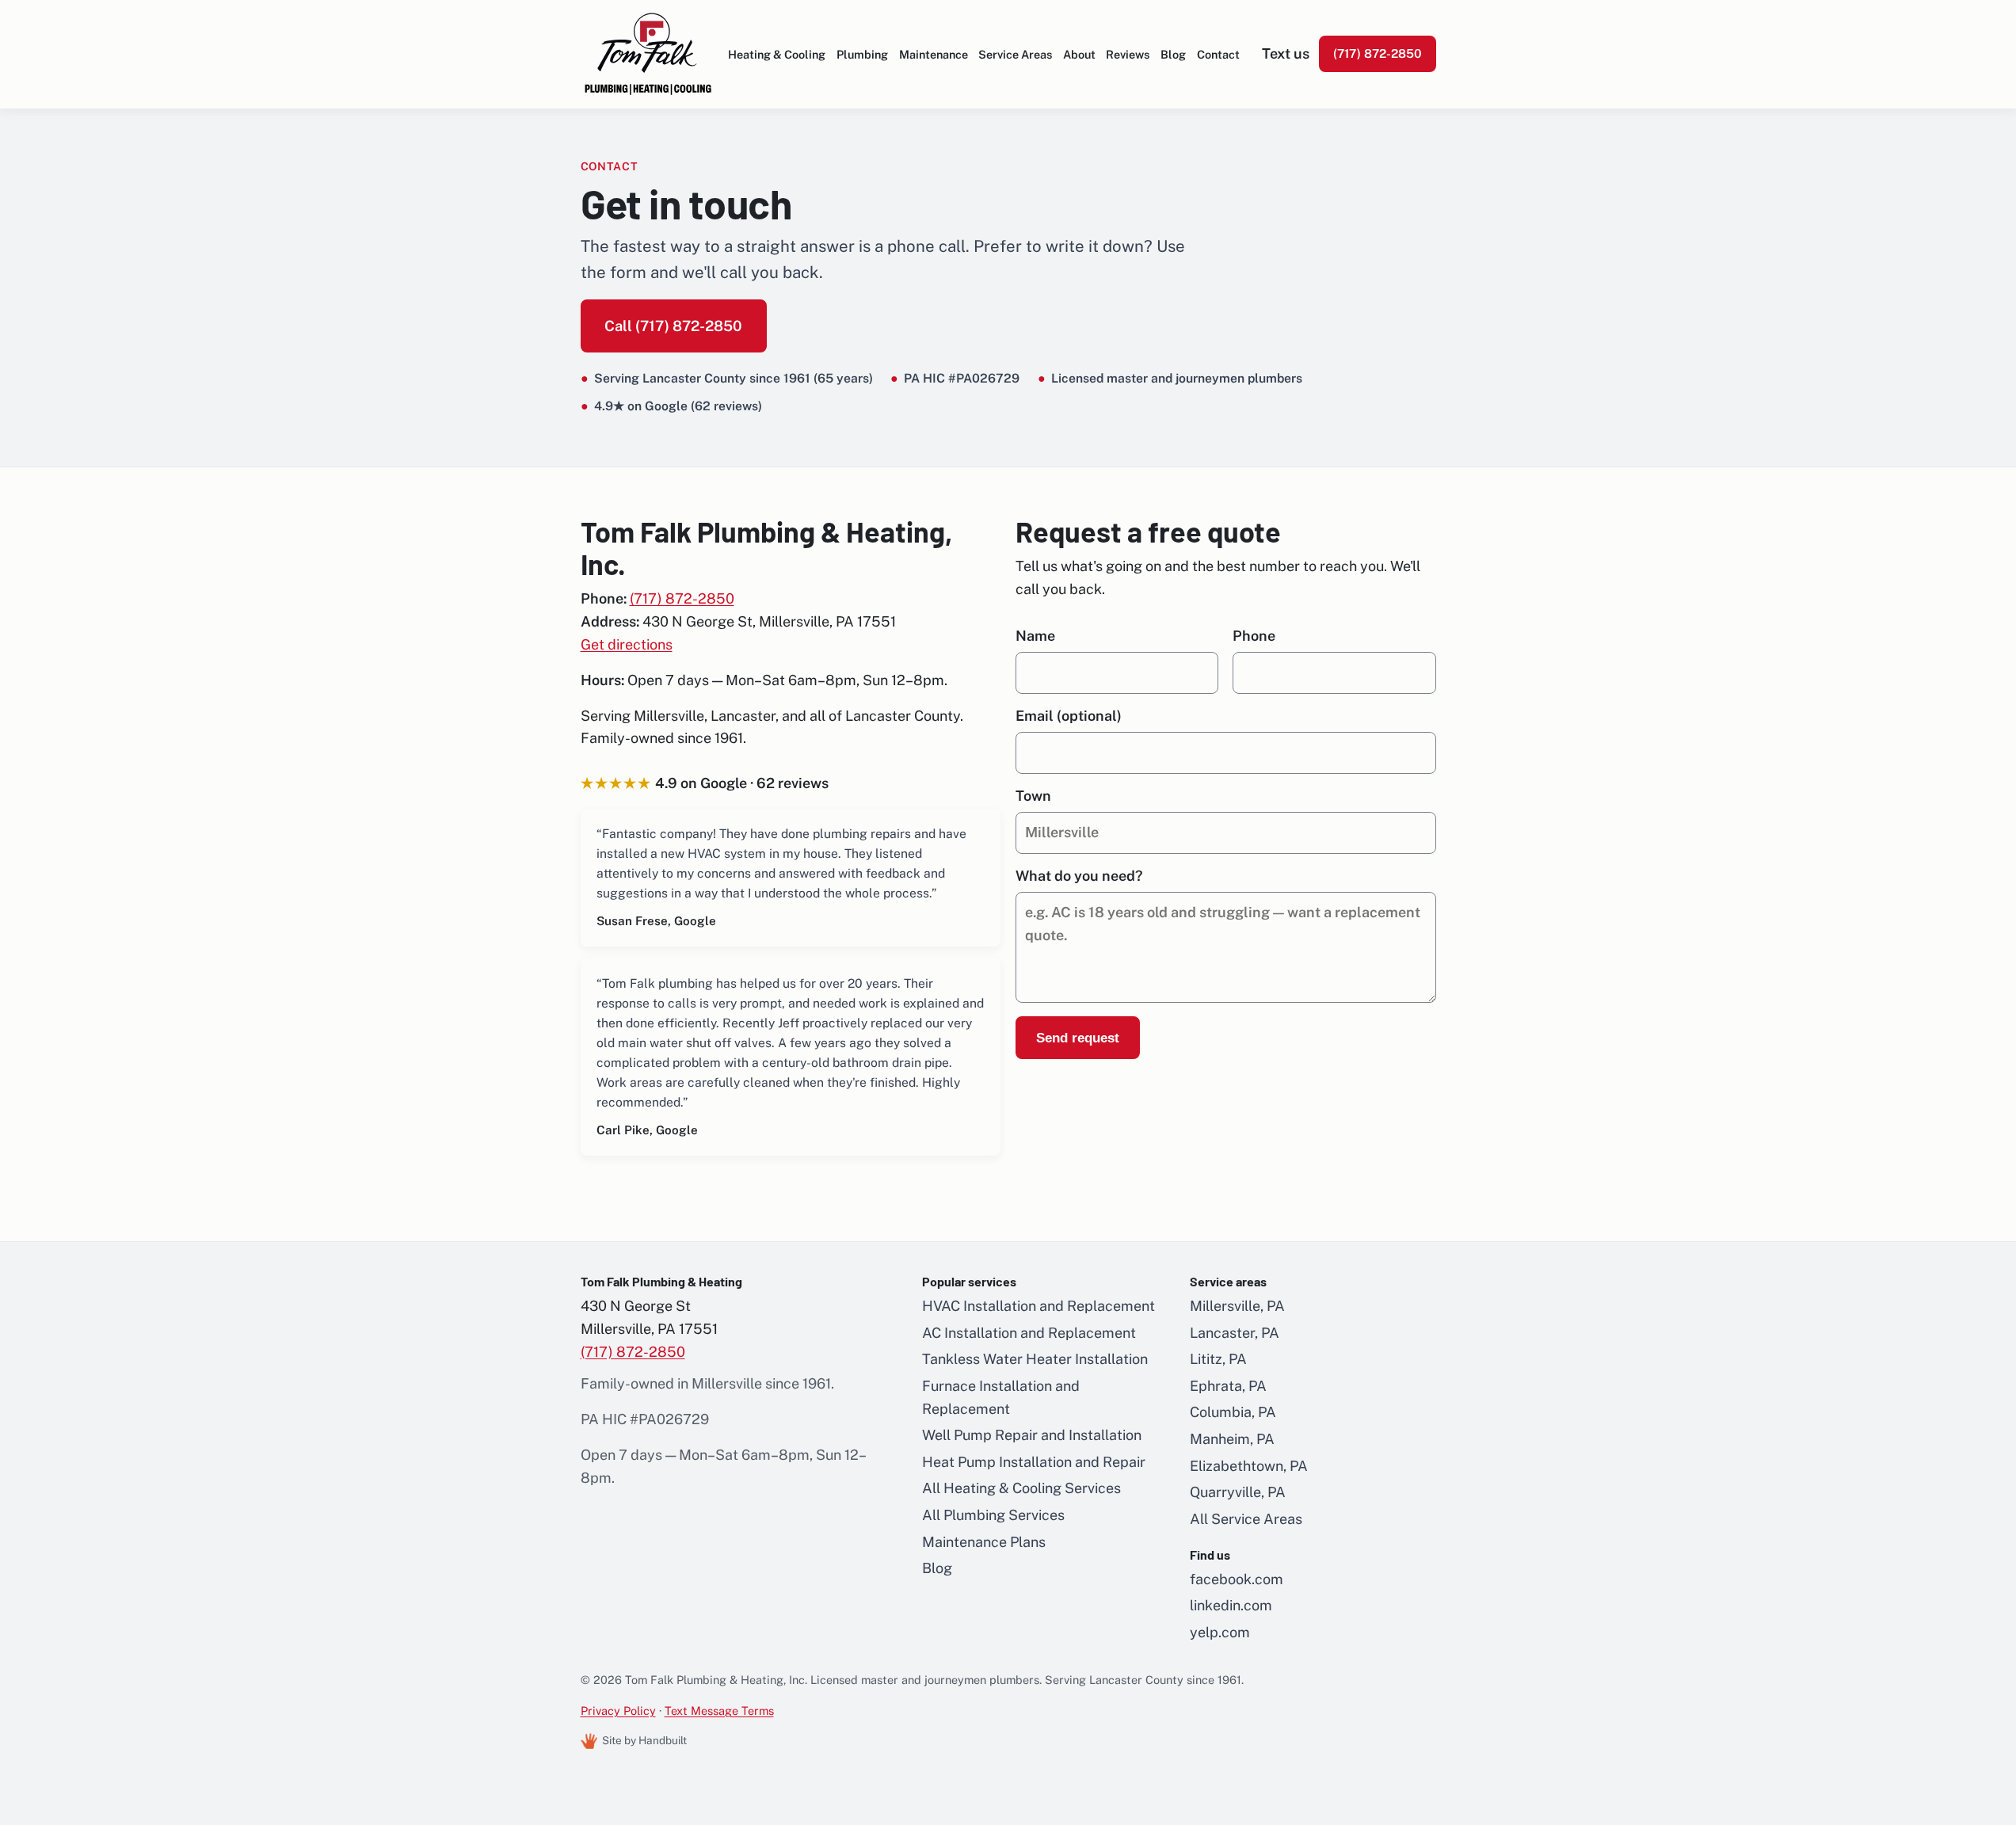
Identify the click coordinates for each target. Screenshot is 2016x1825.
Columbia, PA (1233, 1412)
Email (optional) (1069, 716)
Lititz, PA (1218, 1359)
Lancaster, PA (1235, 1333)
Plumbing (862, 54)
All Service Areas (1246, 1519)
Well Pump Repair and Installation (1032, 1435)
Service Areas (1015, 54)
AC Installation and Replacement (1029, 1333)
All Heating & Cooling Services (1021, 1488)
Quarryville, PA (1238, 1492)
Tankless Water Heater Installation (1035, 1359)
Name (1035, 636)
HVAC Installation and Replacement (1038, 1306)
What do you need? (1079, 876)
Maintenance (934, 54)
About (1079, 54)
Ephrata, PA (1228, 1386)
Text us (1286, 53)
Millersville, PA (1237, 1306)
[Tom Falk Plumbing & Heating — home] (648, 54)
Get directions (627, 644)
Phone (1254, 636)
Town (1033, 796)
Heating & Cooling (777, 54)
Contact (1218, 54)
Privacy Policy (618, 1711)
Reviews (1128, 54)
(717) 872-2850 (1378, 53)
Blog (1173, 54)
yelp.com (1220, 1632)
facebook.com (1237, 1579)
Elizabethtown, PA (1249, 1466)
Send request (1078, 1038)
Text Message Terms (719, 1711)
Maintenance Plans (984, 1542)
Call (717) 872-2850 (673, 326)
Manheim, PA (1232, 1439)
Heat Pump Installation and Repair (1034, 1462)
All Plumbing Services (993, 1515)
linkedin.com (1231, 1605)
